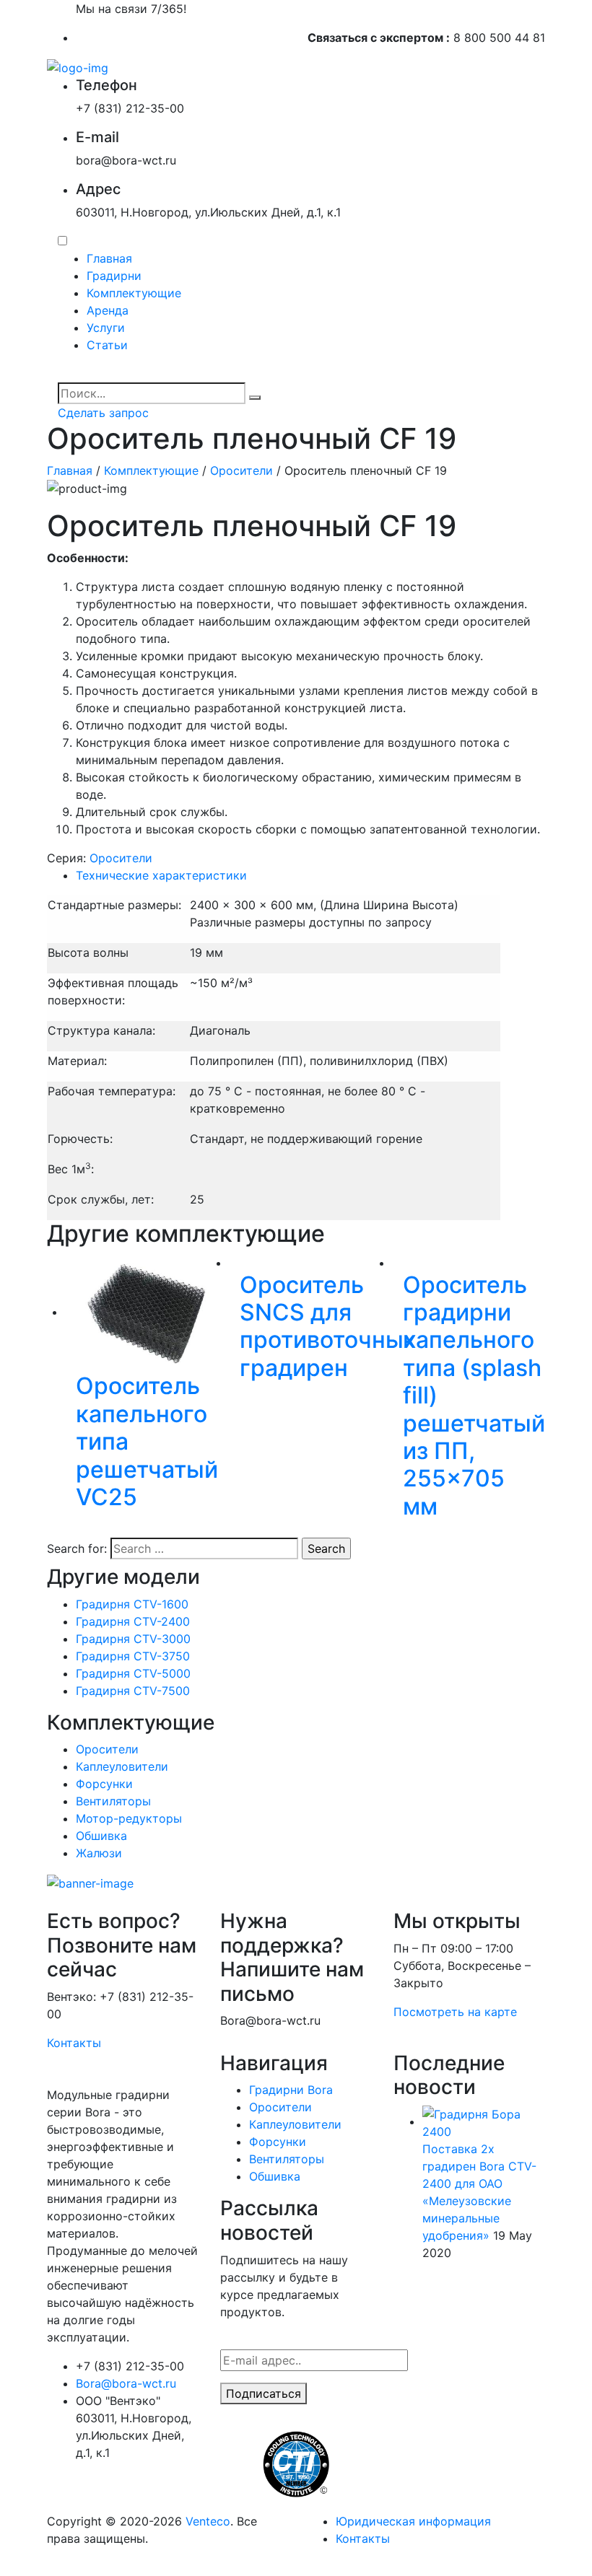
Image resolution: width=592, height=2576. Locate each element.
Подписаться (264, 2393)
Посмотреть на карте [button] (455, 2012)
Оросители (241, 470)
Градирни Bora (291, 2090)
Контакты (74, 2043)
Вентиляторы (113, 1801)
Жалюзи (99, 1853)
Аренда (108, 310)
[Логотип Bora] (78, 66)
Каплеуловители (122, 1766)
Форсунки (104, 1784)
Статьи (107, 345)
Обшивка (101, 1836)
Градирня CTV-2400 (133, 1621)
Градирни (114, 276)
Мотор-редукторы (129, 1818)
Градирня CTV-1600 (132, 1604)
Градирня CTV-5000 (133, 1673)
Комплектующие (134, 293)
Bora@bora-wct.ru (126, 2383)
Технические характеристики (161, 875)
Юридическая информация (413, 2521)
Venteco (208, 2521)
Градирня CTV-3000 (133, 1639)
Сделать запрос (103, 413)
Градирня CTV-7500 (133, 1691)
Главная (109, 258)
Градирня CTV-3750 (133, 1656)
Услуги (106, 328)
